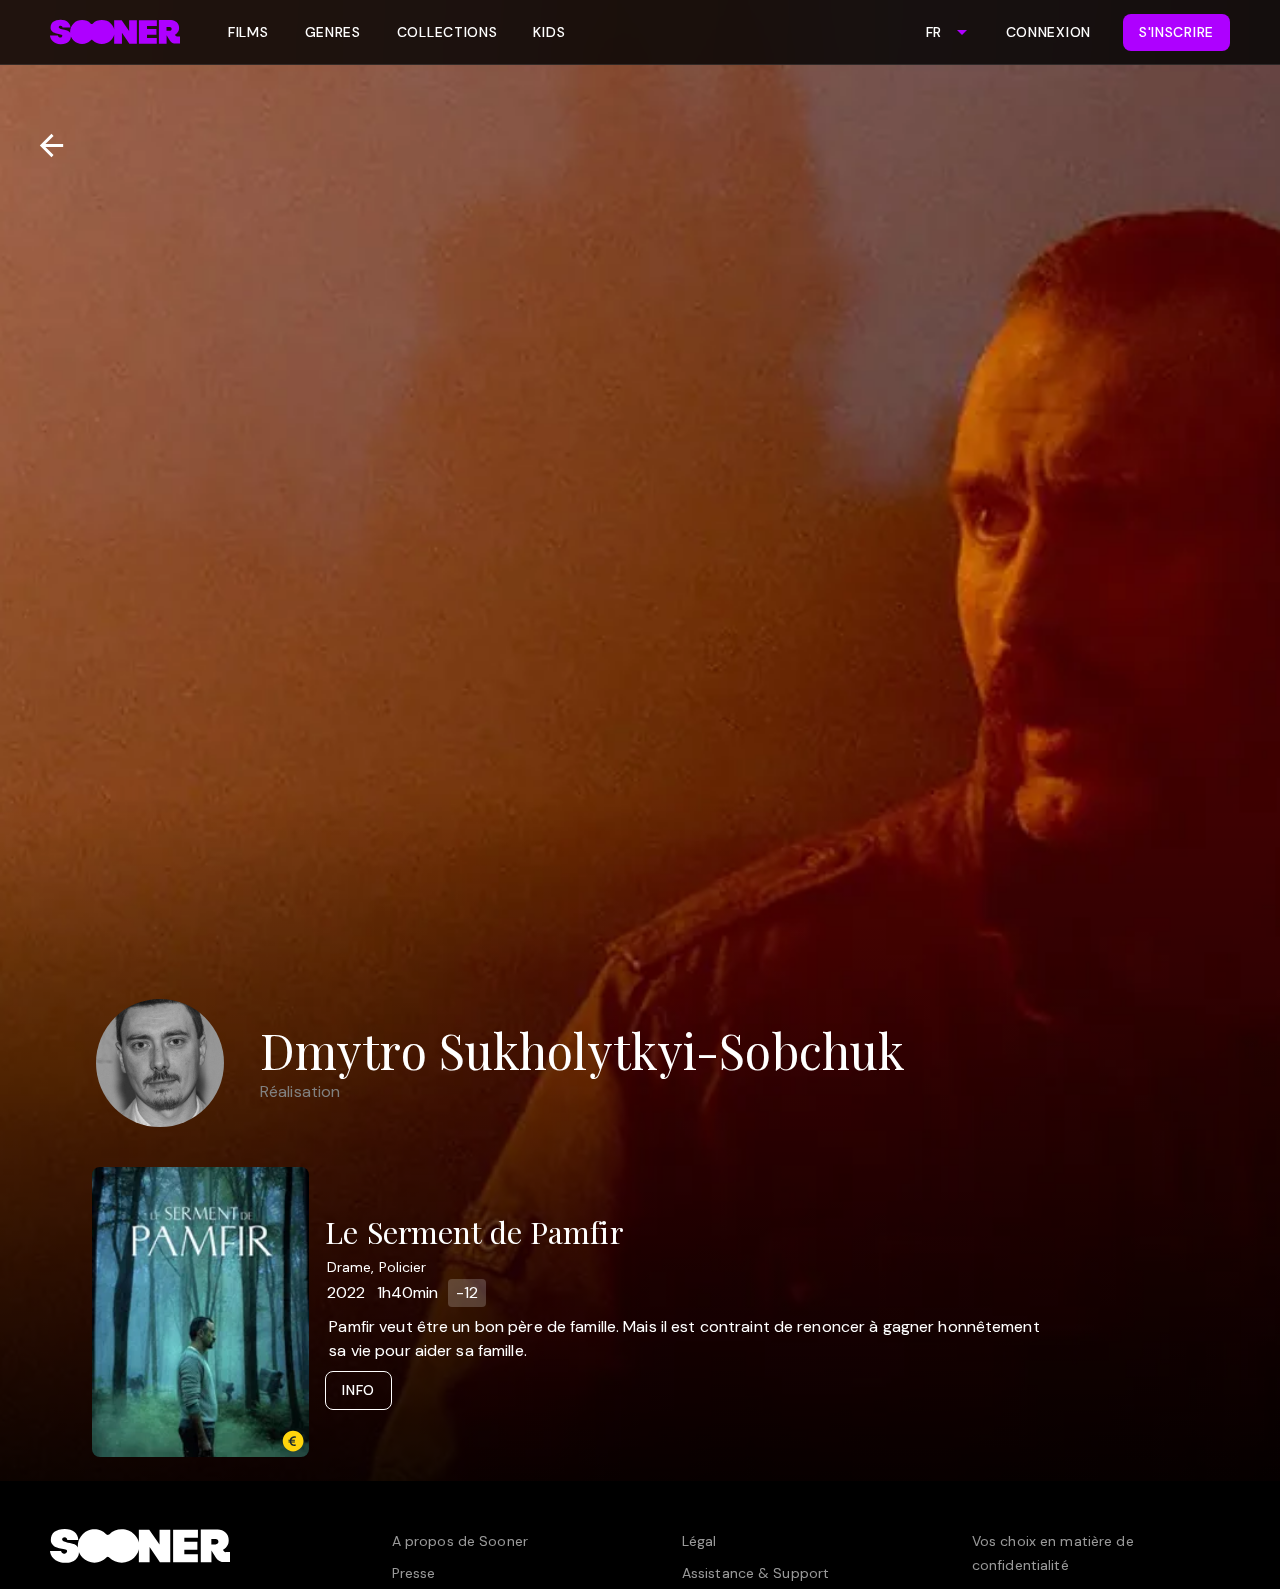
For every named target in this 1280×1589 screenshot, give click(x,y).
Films (248, 32)
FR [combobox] (933, 32)
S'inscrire (1176, 32)
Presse (414, 1573)
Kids (549, 32)
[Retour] (43, 145)
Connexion (1048, 32)
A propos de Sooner (460, 1541)
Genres (333, 32)
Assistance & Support (755, 1573)
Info (358, 1390)
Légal (699, 1541)
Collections (447, 32)
